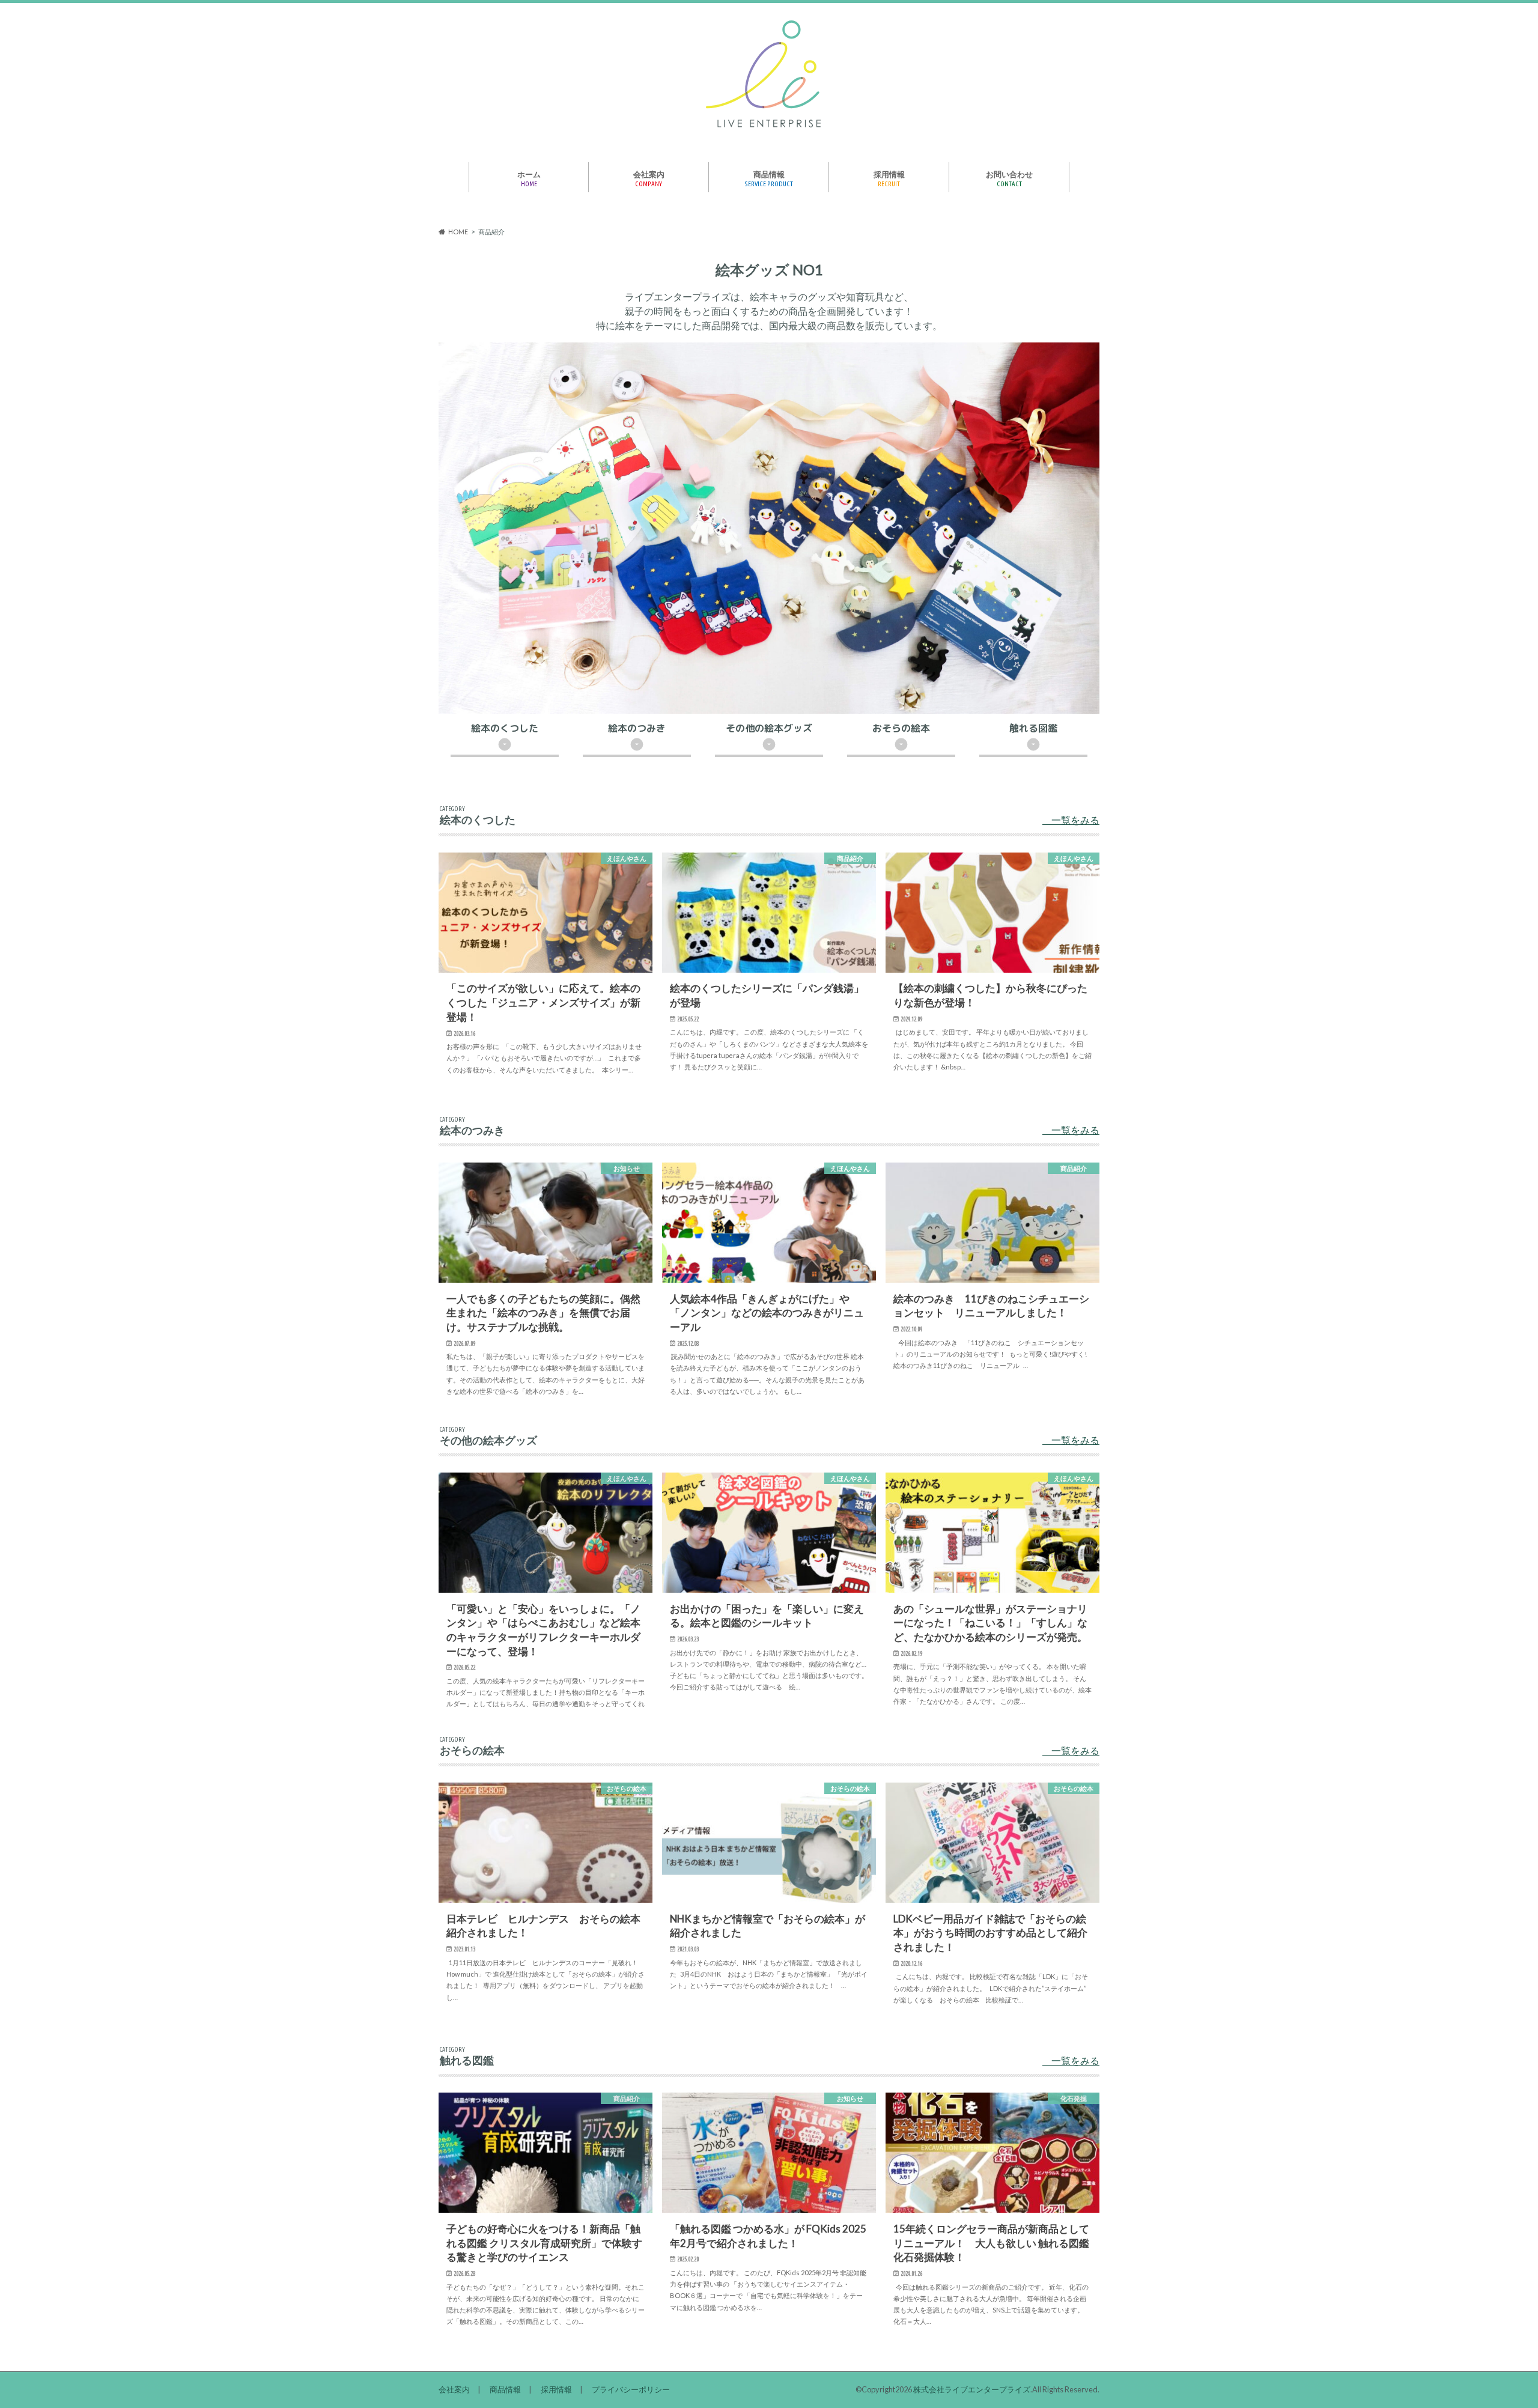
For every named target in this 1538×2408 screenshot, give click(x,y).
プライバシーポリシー (631, 2389)
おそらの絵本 (901, 729)
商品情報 (769, 178)
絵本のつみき (637, 729)
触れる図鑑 (1033, 729)
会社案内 (649, 178)
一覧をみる (1074, 820)
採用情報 (889, 178)
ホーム (529, 178)
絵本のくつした (505, 729)
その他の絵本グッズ (769, 729)
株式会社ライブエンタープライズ (972, 2389)
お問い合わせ (1009, 178)
